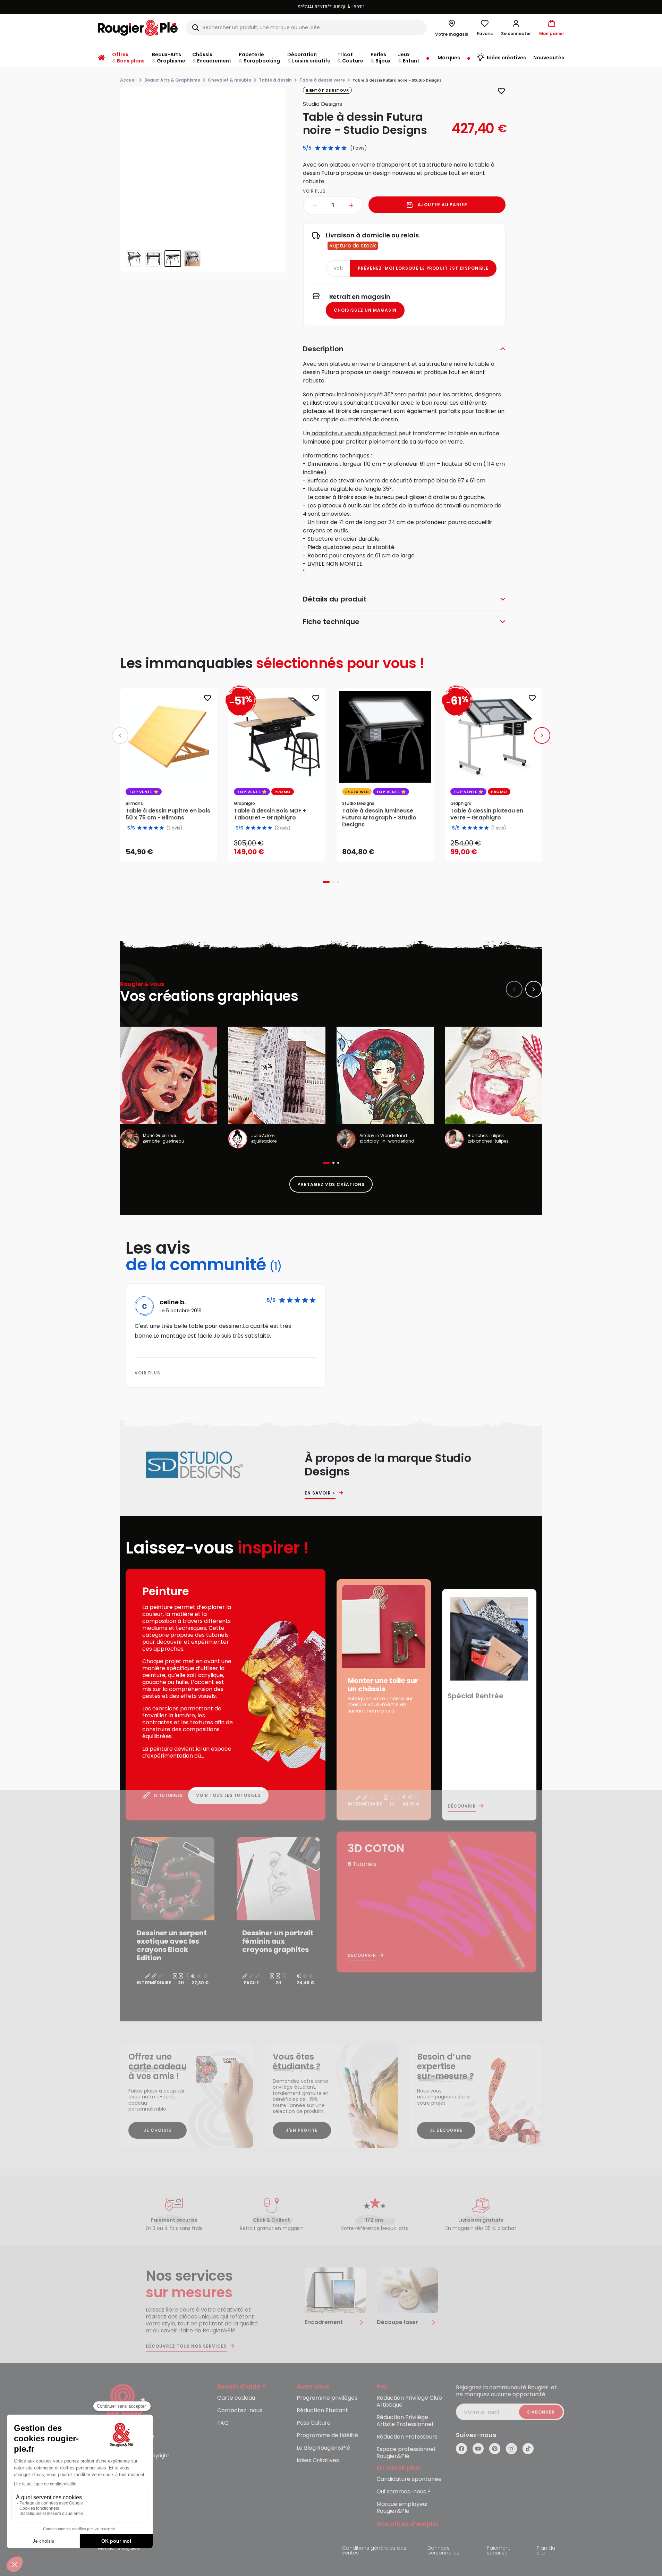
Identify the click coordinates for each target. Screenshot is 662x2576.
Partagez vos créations (331, 1184)
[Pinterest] (495, 2449)
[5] (344, 148)
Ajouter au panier (443, 205)
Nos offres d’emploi (408, 2524)
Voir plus (315, 191)
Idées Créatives (318, 2461)
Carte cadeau (236, 2398)
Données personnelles (443, 2551)
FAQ (223, 2423)
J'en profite (302, 2130)
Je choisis (158, 2130)
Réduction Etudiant (322, 2411)
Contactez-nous (240, 2411)
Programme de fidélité (327, 2436)
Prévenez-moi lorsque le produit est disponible (423, 268)
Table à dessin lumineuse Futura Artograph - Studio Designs (379, 818)
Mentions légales (119, 2548)
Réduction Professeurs (407, 2437)
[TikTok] (528, 2449)
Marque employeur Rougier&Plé (402, 2508)
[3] (331, 148)
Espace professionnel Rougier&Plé (406, 2453)
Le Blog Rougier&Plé (323, 2448)
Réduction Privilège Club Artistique (409, 2402)
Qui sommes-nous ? (404, 2492)
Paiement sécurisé (499, 2551)
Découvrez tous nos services (186, 2346)
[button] (516, 28)
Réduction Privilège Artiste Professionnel (405, 2421)
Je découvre (446, 2130)
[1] (318, 148)
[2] (324, 148)
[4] (337, 148)
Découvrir (462, 1806)
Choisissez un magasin (365, 310)
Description (323, 349)
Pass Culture (314, 2423)
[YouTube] (478, 2449)
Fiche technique (331, 622)
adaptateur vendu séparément (354, 433)
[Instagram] (511, 2449)
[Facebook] (461, 2449)
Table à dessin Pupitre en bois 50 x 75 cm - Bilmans (168, 814)
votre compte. (415, 7)
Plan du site (546, 2551)
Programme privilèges (327, 2398)
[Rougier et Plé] (126, 2413)
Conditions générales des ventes (374, 2551)
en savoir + (320, 1493)
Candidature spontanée (409, 2479)
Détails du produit (335, 599)
